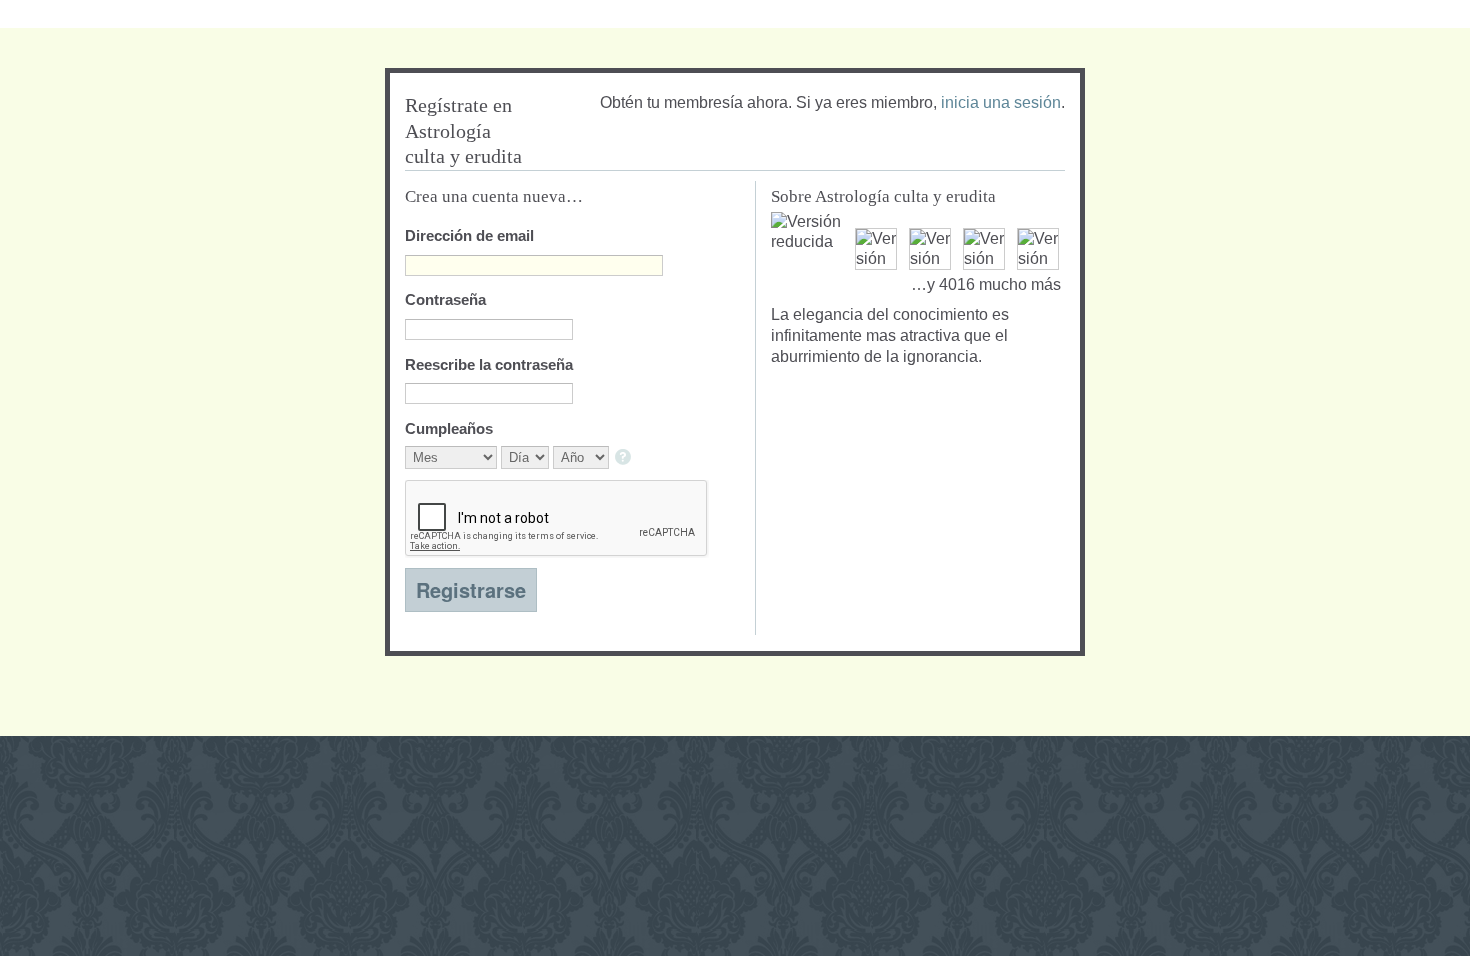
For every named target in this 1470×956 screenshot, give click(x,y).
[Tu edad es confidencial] (624, 458)
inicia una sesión (1001, 102)
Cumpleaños (449, 428)
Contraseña (445, 299)
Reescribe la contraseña (489, 364)
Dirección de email (469, 235)
